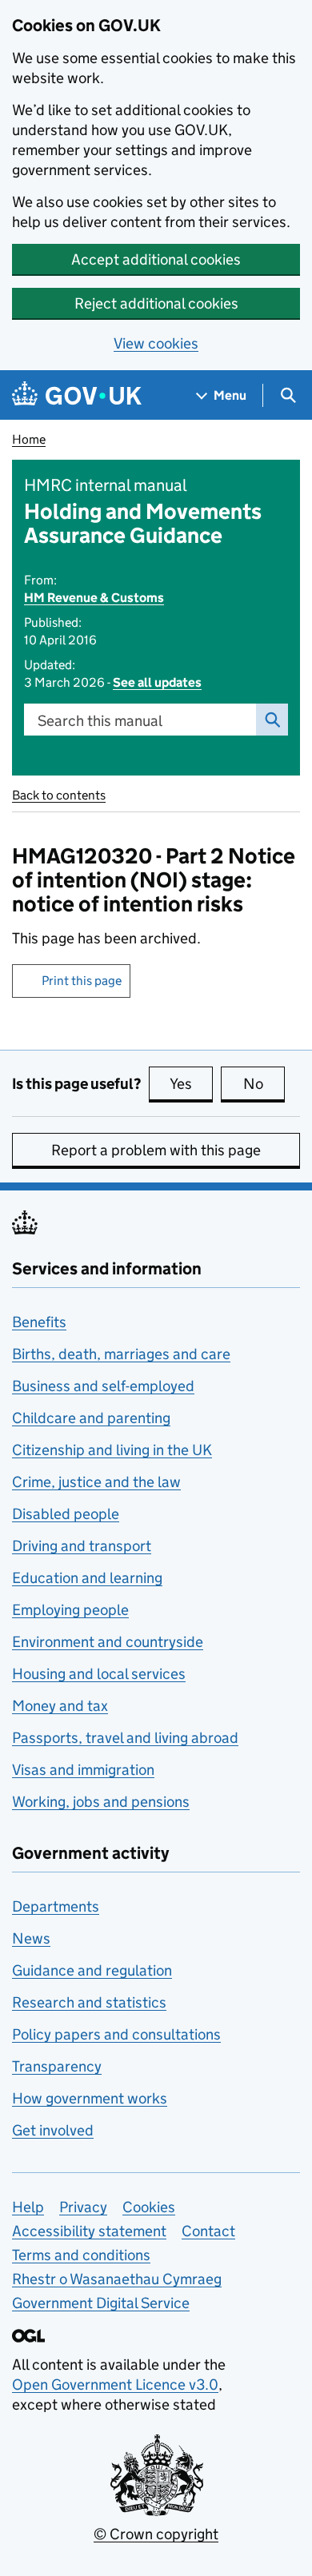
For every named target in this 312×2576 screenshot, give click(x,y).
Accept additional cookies (156, 259)
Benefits (39, 1322)
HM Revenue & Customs (94, 598)
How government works (90, 2098)
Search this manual (100, 721)
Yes (191, 1084)
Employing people (70, 1610)
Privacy (83, 2207)
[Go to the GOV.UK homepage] (77, 395)
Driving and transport (82, 1546)
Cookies (149, 2207)
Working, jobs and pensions (101, 1802)
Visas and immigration (83, 1770)
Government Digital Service (101, 2303)
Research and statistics (89, 2002)
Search (272, 720)
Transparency (57, 2066)
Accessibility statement (89, 2231)
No (264, 1084)
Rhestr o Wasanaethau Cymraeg (117, 2279)
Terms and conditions (81, 2255)
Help (28, 2207)
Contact (208, 2231)
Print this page (82, 981)
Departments (56, 1906)
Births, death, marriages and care (121, 1354)
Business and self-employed (103, 1386)
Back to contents (59, 795)
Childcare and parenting (91, 1418)
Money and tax (60, 1706)
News (31, 1938)
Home (29, 439)
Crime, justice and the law (96, 1482)
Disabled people (66, 1514)
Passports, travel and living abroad (125, 1738)
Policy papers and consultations (116, 2034)
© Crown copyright (156, 2534)
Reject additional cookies (156, 303)
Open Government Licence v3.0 (115, 2385)
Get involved (53, 2130)
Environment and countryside (108, 1642)
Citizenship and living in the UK (112, 1450)
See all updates (157, 682)
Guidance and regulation (92, 1970)
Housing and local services (99, 1674)
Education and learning (87, 1578)
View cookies (156, 343)
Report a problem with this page (156, 1150)
